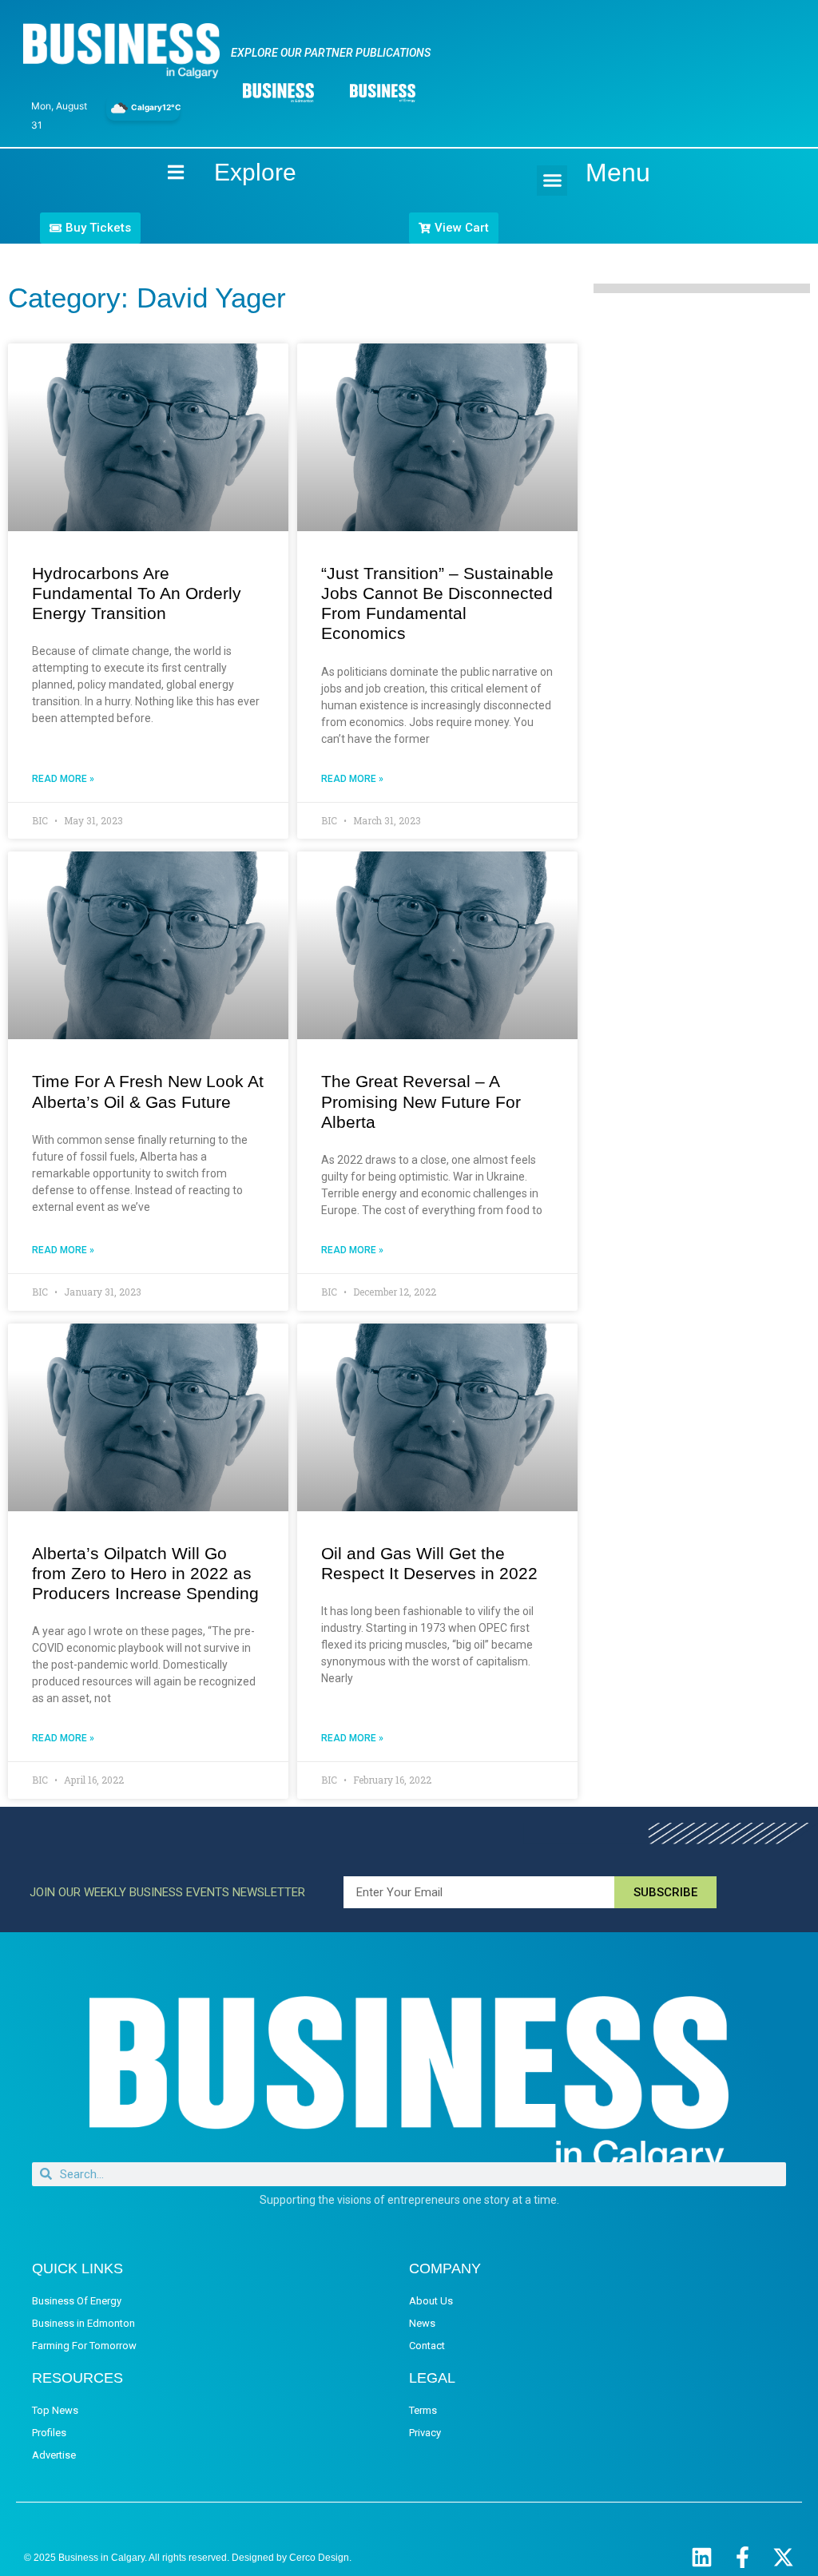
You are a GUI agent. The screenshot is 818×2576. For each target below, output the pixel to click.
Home (162, 172)
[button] (552, 181)
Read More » (63, 779)
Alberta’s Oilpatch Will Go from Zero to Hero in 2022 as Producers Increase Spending (145, 1573)
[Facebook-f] (743, 2557)
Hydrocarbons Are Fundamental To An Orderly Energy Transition (137, 593)
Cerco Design (319, 2558)
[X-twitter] (783, 2557)
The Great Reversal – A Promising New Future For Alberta (421, 1101)
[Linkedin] (702, 2557)
